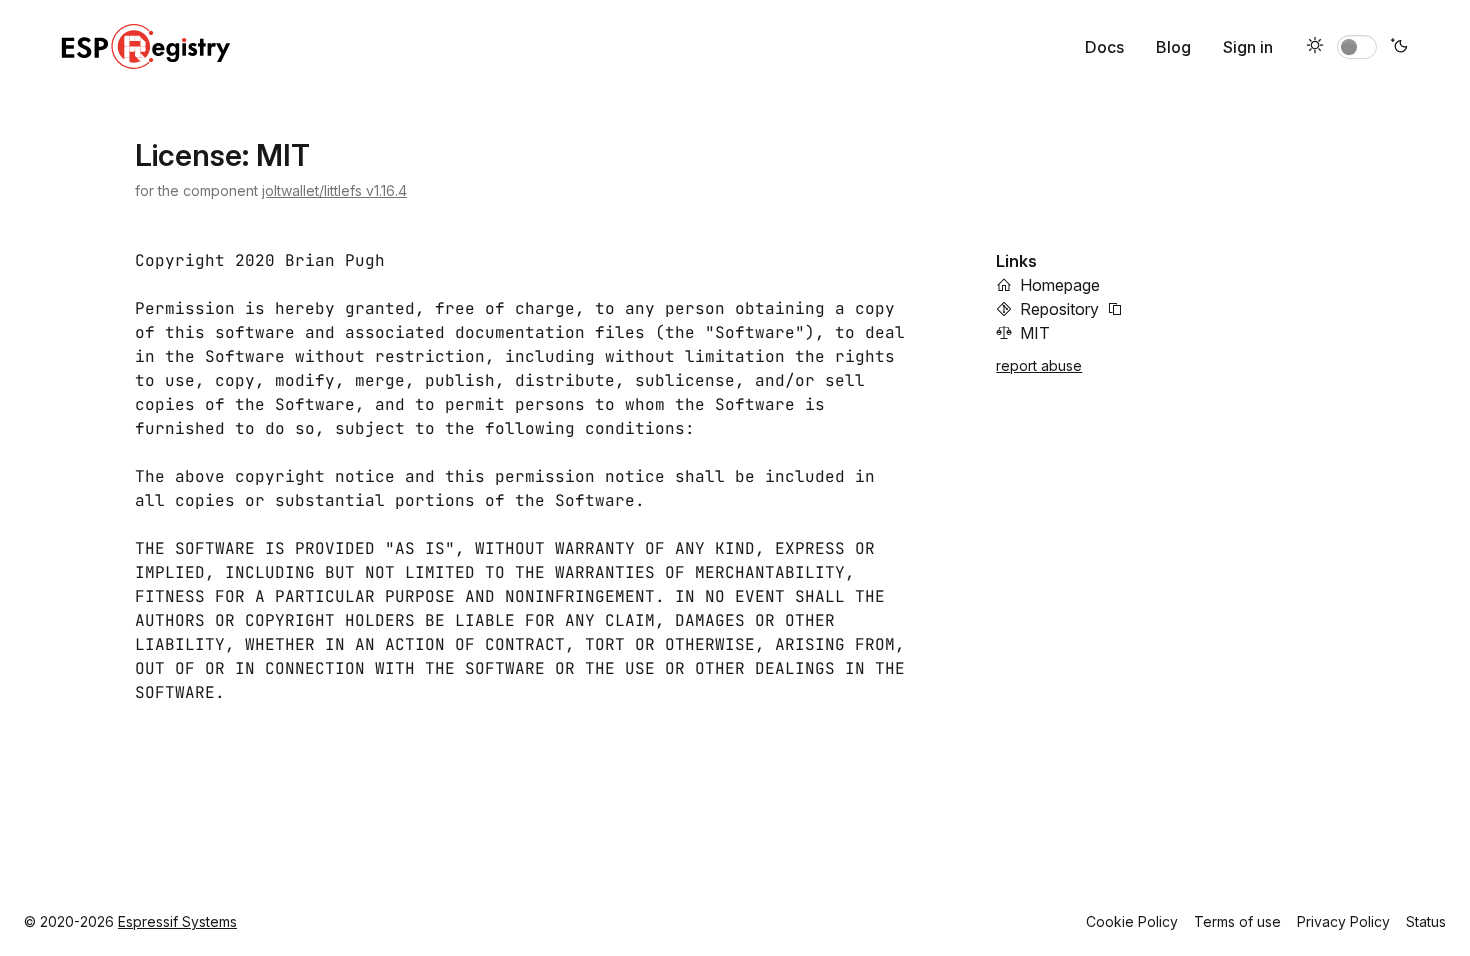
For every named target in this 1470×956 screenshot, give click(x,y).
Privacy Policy (1343, 921)
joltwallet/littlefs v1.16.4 (334, 190)
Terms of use (1237, 921)
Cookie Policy (1132, 921)
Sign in (1248, 47)
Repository (1059, 309)
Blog (1173, 47)
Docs (1104, 47)
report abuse (1039, 365)
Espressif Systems (177, 921)
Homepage (1060, 285)
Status (1426, 921)
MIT (1035, 333)
